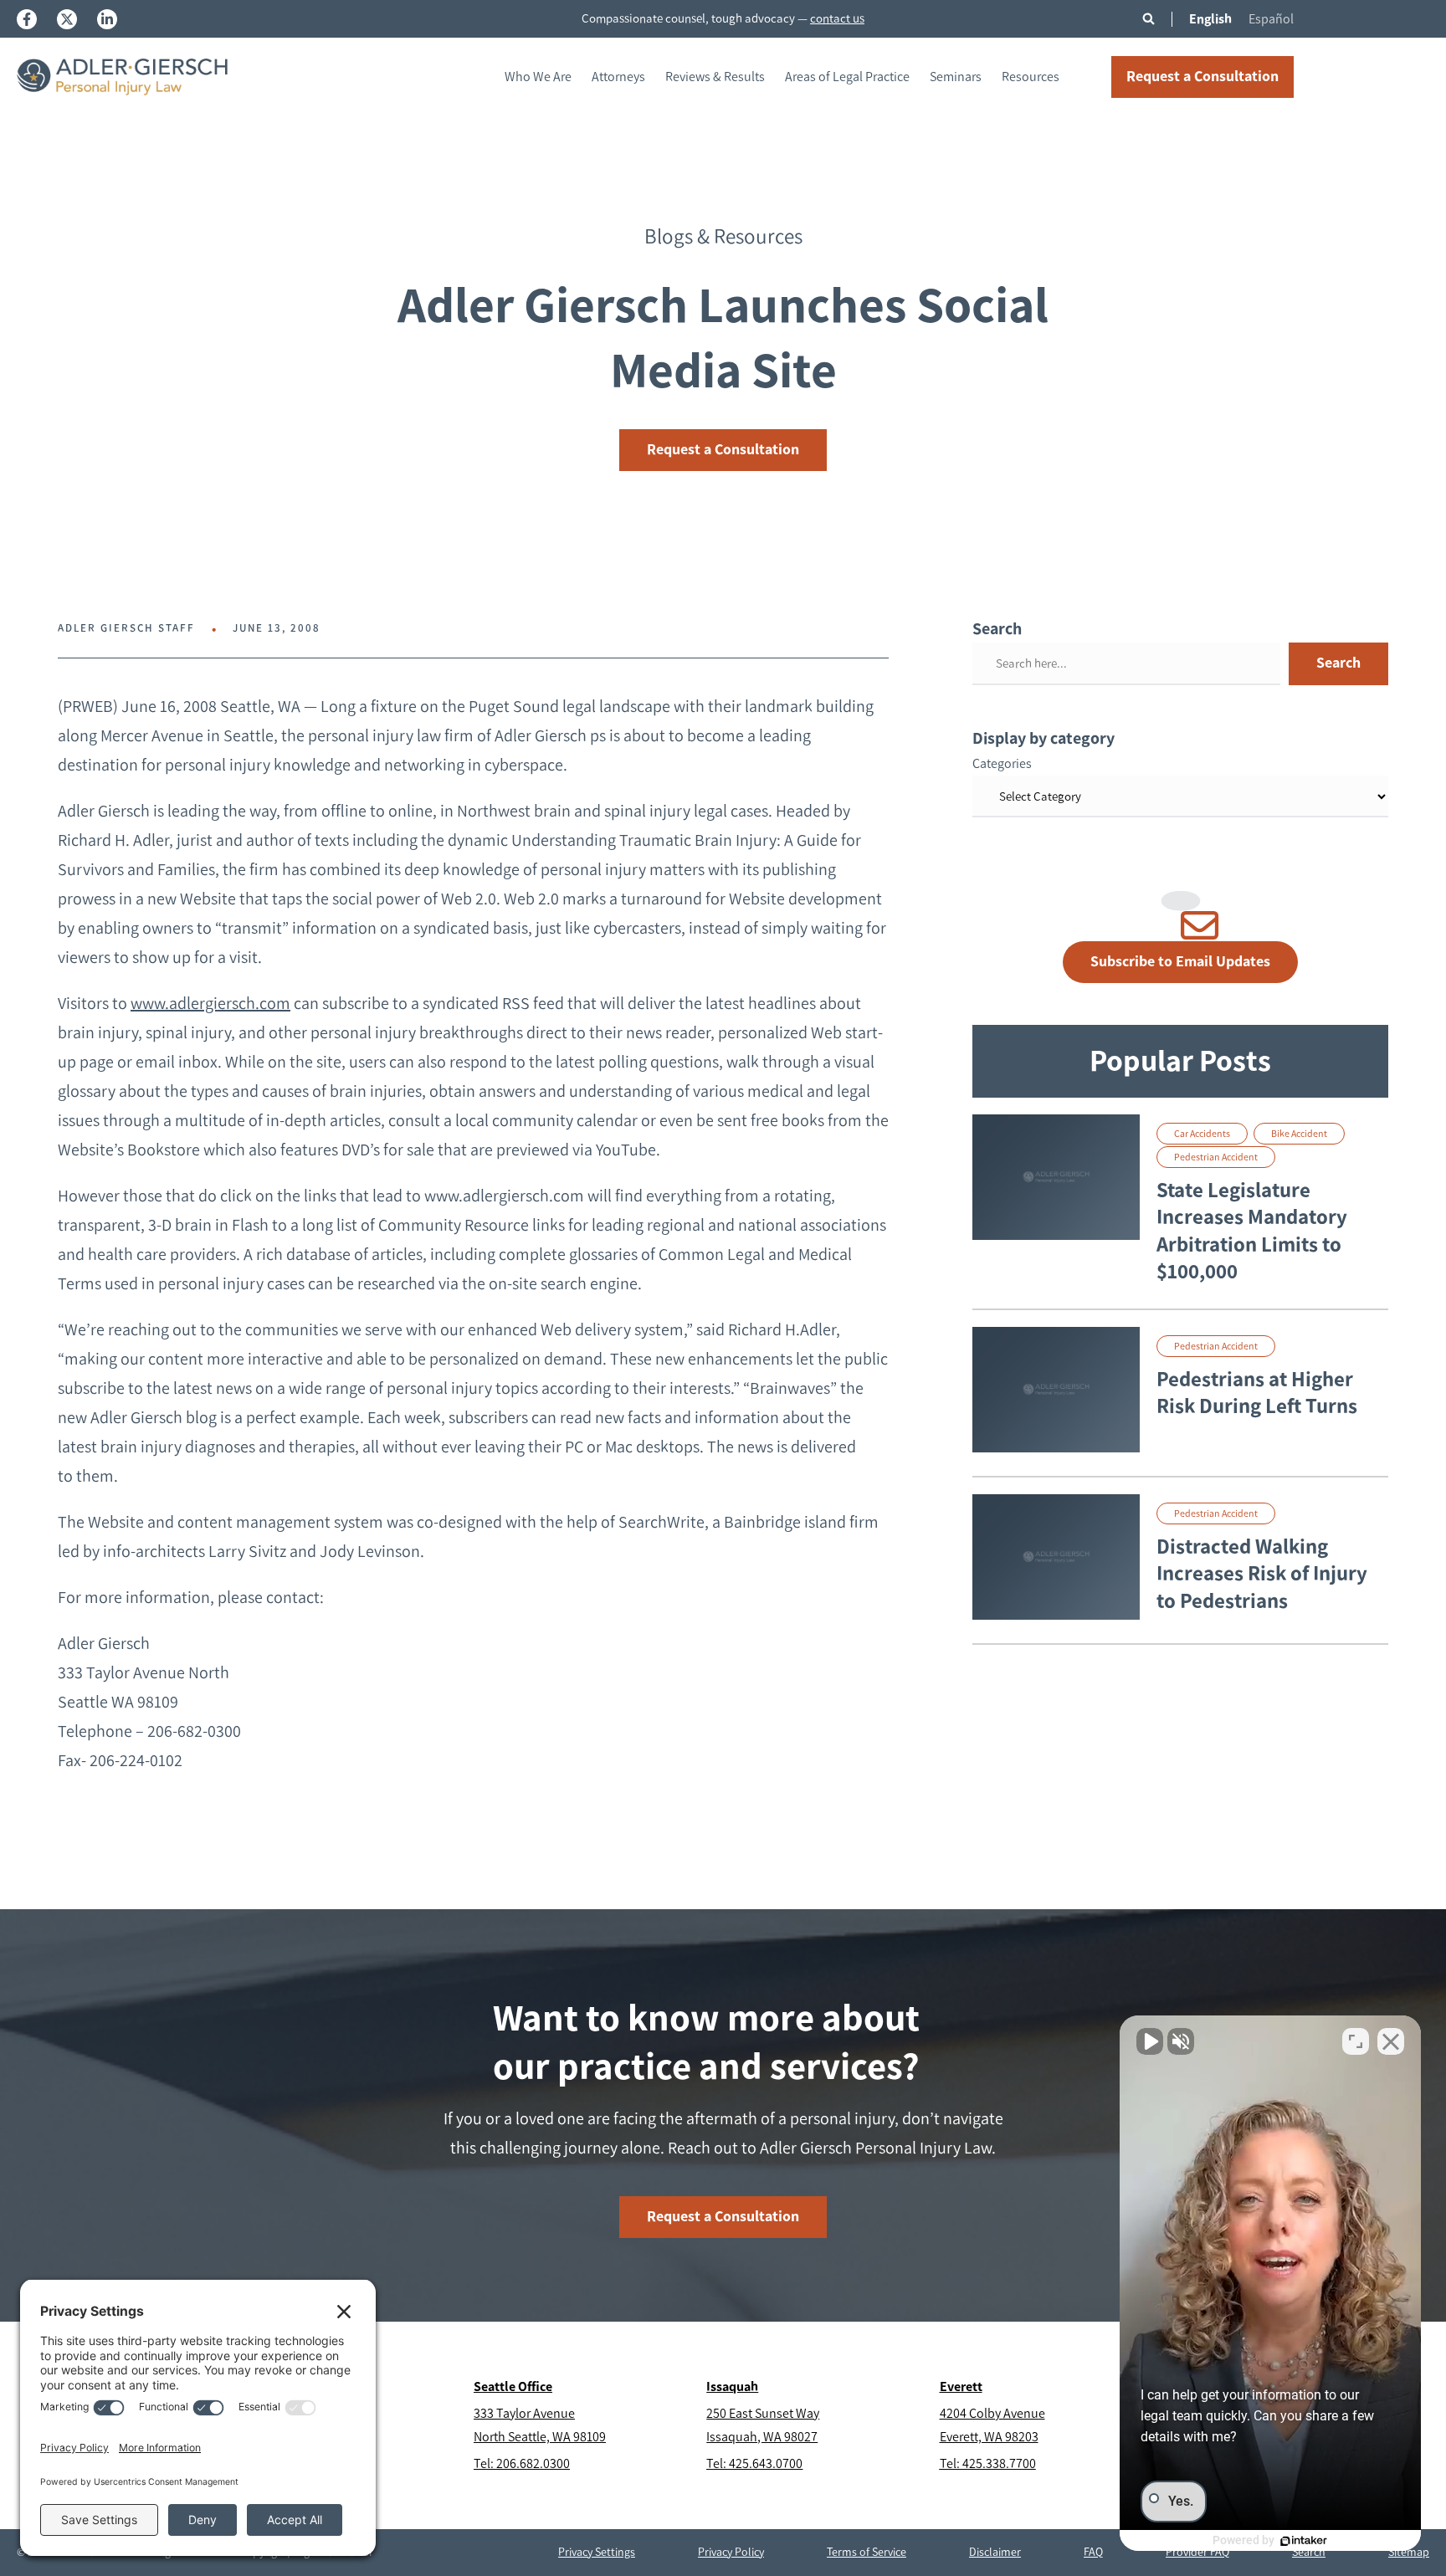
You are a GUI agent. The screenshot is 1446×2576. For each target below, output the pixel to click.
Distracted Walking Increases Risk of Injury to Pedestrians (1262, 1573)
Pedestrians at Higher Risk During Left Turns (1257, 1393)
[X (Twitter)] (67, 19)
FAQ (1093, 2552)
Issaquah (732, 2387)
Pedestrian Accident (1216, 1157)
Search (1338, 663)
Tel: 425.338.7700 (988, 2463)
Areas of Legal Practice (847, 77)
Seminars (956, 77)
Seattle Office (513, 2387)
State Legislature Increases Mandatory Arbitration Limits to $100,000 (1252, 1231)
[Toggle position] (1356, 2041)
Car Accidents (1202, 1134)
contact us (837, 18)
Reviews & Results (715, 77)
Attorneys (618, 77)
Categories (1002, 763)
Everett (961, 2387)
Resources (1031, 77)
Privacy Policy (731, 2552)
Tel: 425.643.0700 (754, 2463)
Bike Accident (1299, 1134)
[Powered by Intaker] (1304, 2541)
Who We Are (538, 77)
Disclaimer (995, 2552)
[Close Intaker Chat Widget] (1391, 2041)
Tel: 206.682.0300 (522, 2463)
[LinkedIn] (107, 19)
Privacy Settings (597, 2552)
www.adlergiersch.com (210, 1003)
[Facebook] (27, 19)
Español (1271, 19)
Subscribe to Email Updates (1180, 961)
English (1210, 19)
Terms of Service (867, 2552)
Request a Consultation (1202, 76)
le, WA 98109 (571, 2437)
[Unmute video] (1150, 2041)
